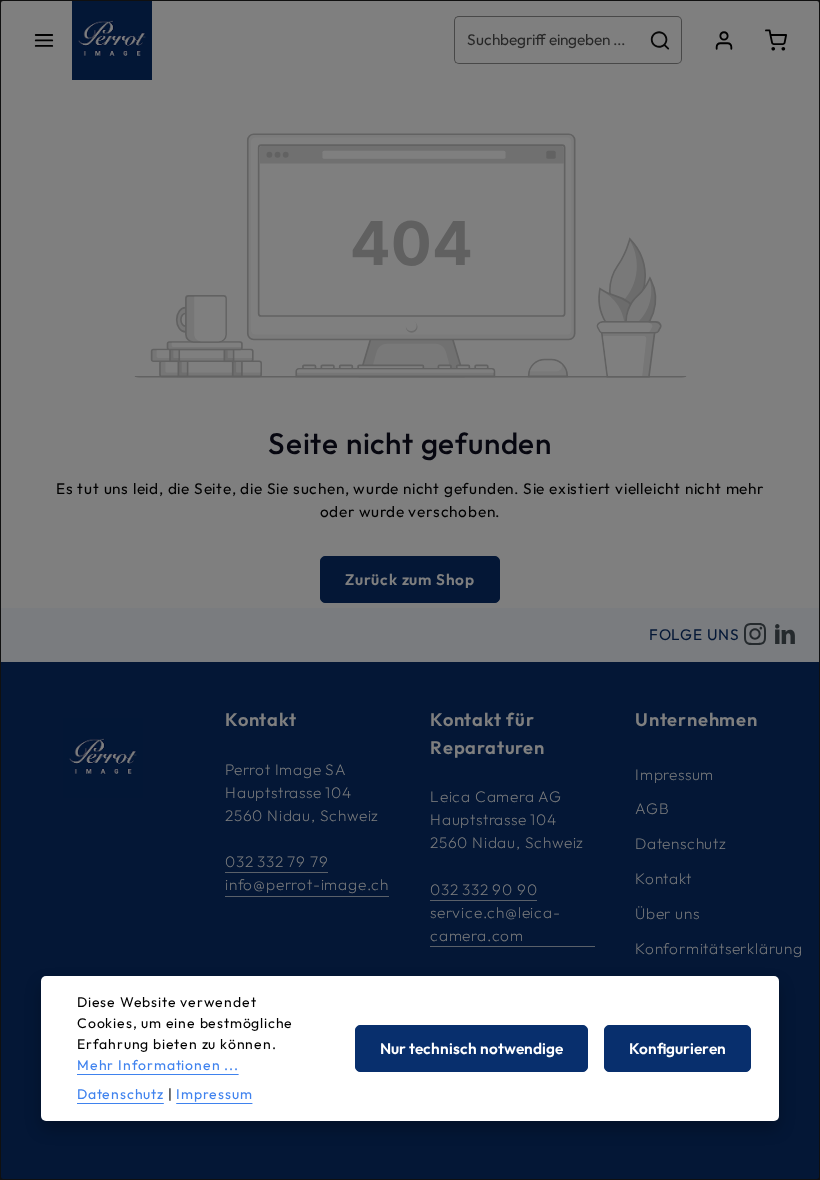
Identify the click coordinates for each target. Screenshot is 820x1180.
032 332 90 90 (483, 889)
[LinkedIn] (785, 635)
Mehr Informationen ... (158, 1065)
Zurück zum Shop (410, 579)
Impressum (674, 774)
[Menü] (44, 40)
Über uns (667, 913)
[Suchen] (660, 39)
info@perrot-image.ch (307, 884)
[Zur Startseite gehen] (112, 40)
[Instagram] (755, 635)
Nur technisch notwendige (471, 1048)
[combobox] (547, 39)
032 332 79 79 (276, 861)
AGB (652, 808)
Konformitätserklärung (719, 948)
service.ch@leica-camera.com (495, 924)
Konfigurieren (677, 1048)
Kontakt (663, 878)
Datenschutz (681, 843)
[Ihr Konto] (724, 40)
